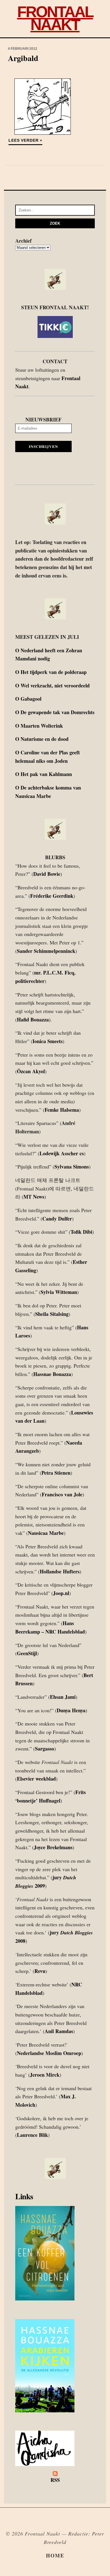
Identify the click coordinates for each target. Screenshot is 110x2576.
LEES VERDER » (25, 140)
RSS (55, 2480)
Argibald (23, 58)
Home (55, 2555)
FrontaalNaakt (55, 18)
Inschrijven (43, 446)
